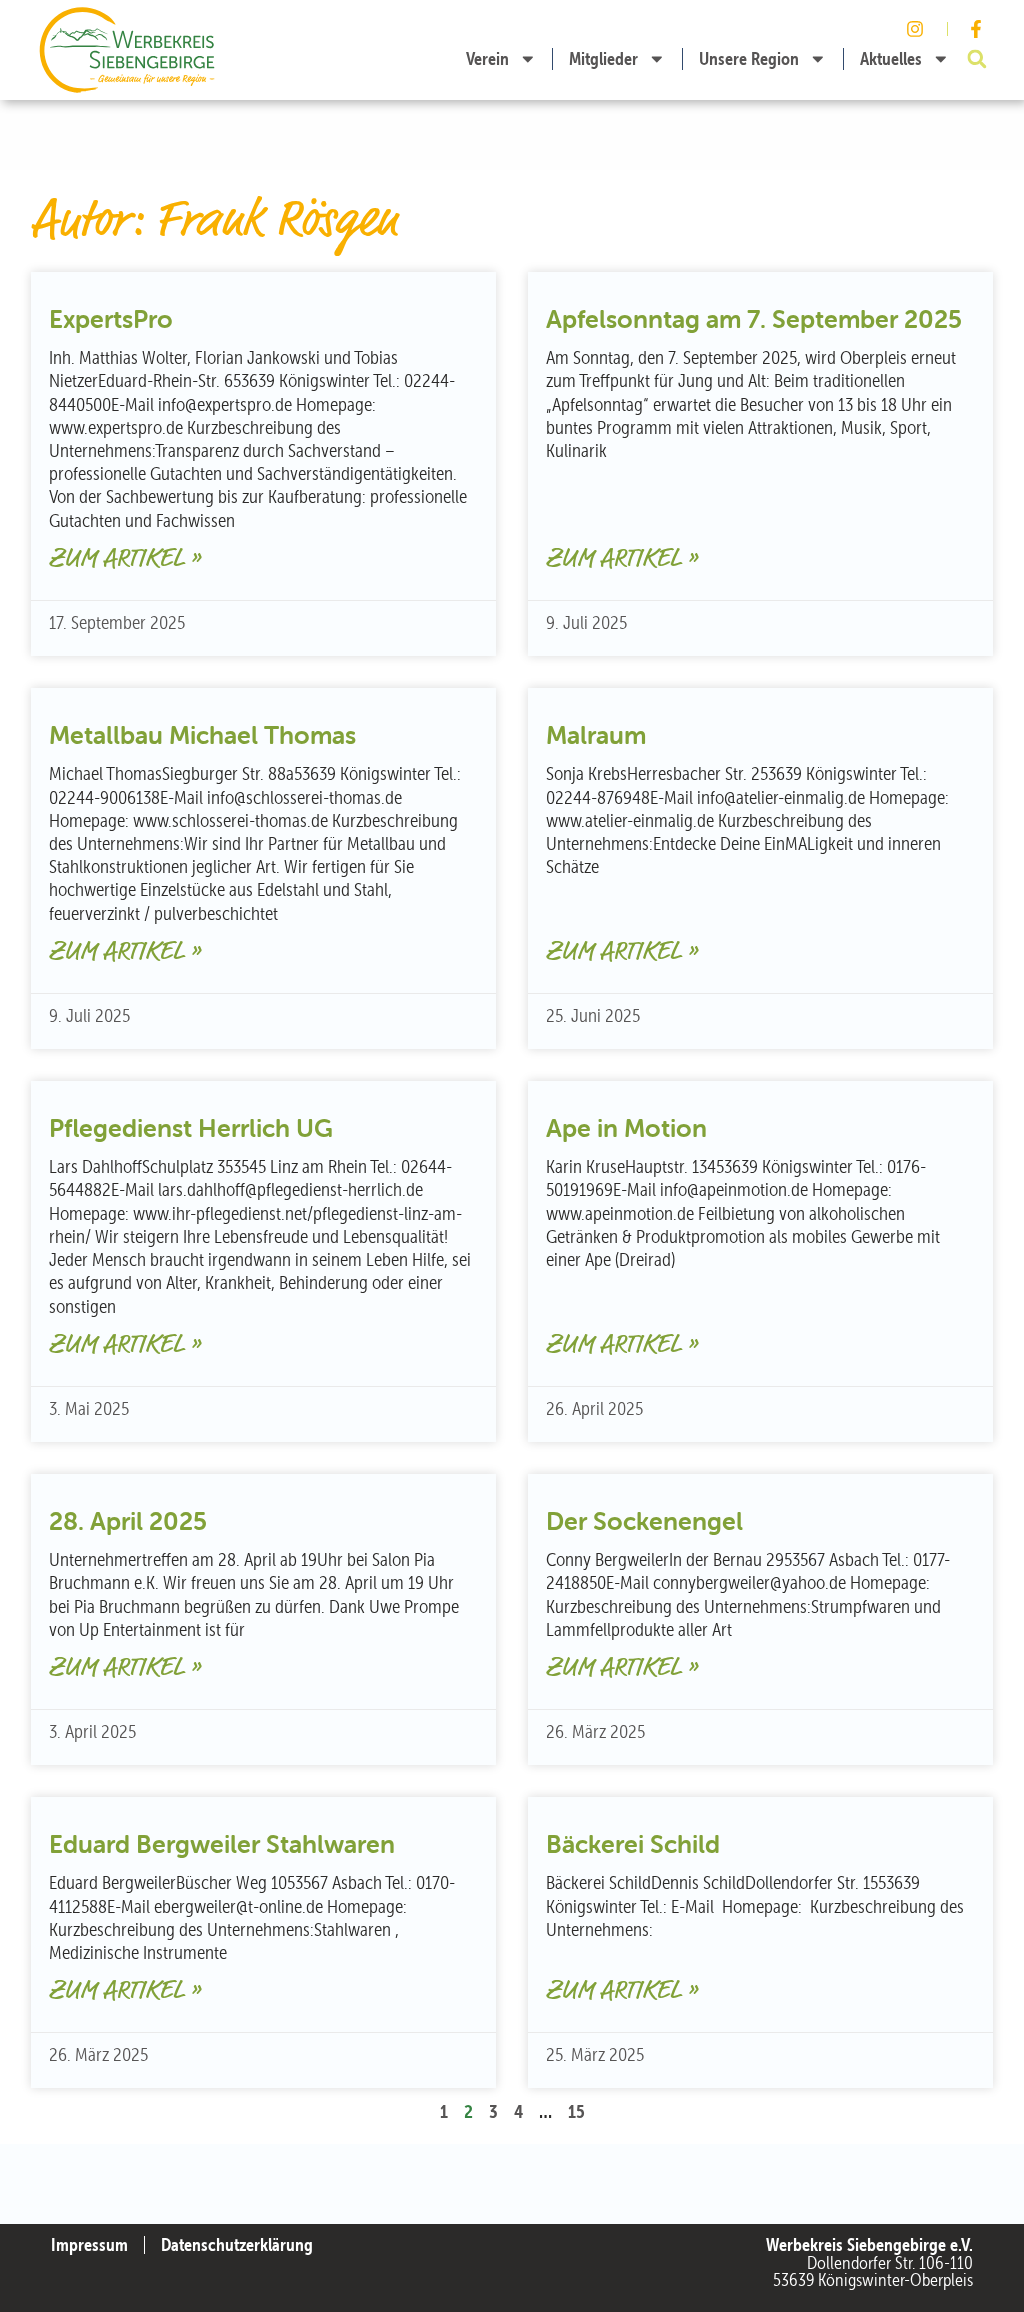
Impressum (89, 2245)
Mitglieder (603, 58)
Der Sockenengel (644, 1521)
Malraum (596, 735)
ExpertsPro (111, 319)
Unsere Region (749, 58)
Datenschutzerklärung (237, 2245)
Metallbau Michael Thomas (202, 735)
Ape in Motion (626, 1128)
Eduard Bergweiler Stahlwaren (222, 1844)
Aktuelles (891, 58)
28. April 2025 (128, 1521)
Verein (487, 58)
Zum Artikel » (125, 559)
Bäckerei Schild (633, 1844)
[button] (977, 59)
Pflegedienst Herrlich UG (191, 1128)
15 (576, 2111)
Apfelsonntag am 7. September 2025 (754, 319)
